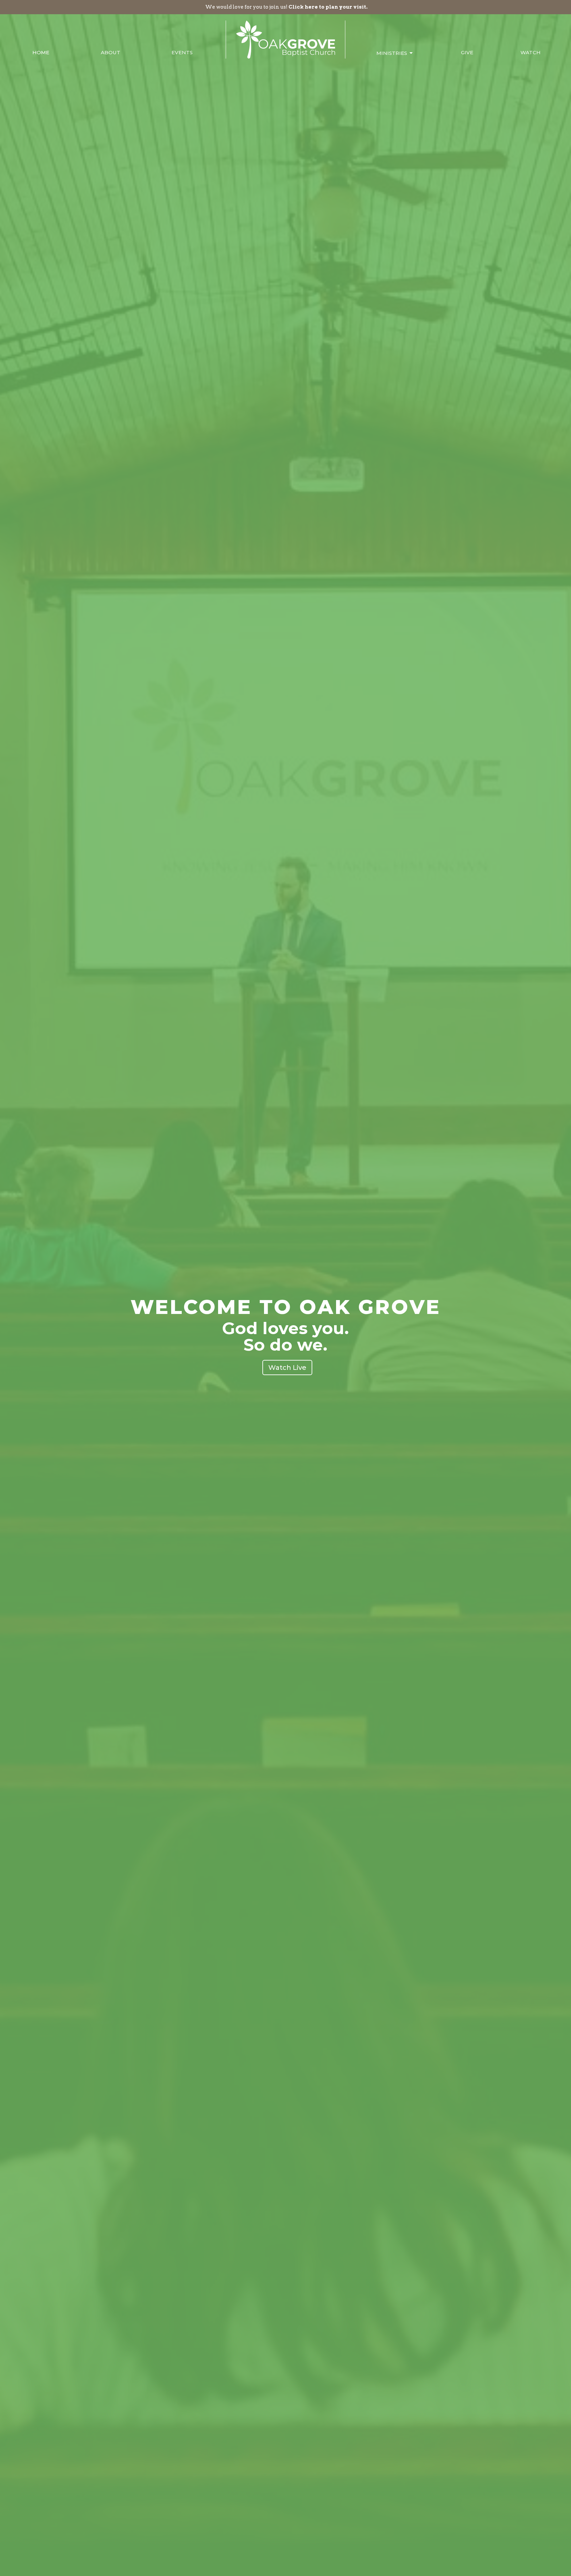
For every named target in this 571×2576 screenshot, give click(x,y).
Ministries (392, 53)
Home (41, 52)
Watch (531, 52)
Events (182, 52)
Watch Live (287, 1368)
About (111, 52)
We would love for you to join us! (286, 7)
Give (467, 52)
